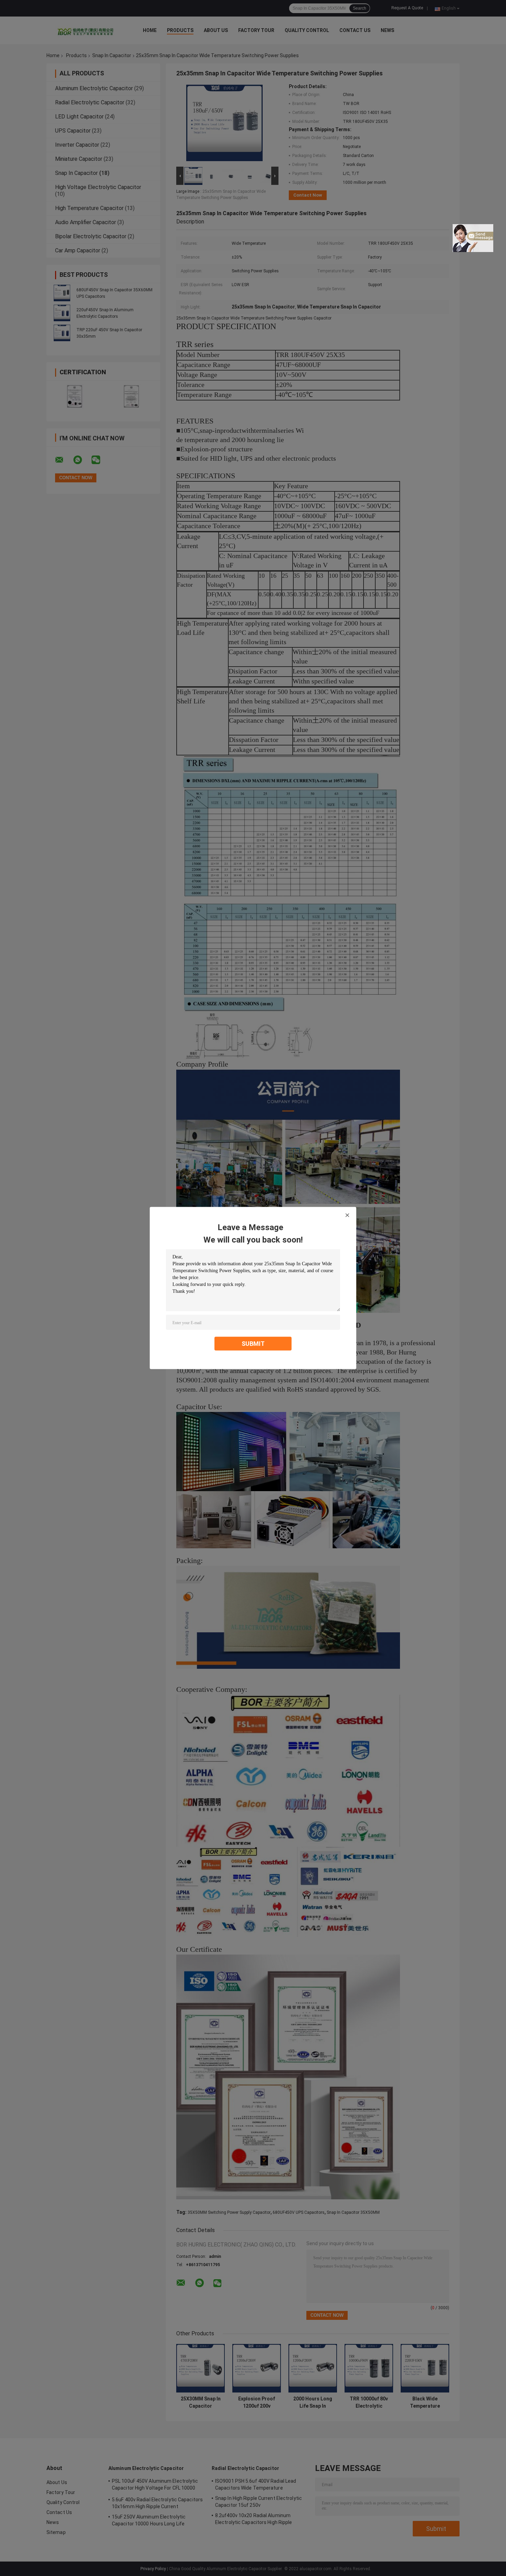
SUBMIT (253, 1344)
